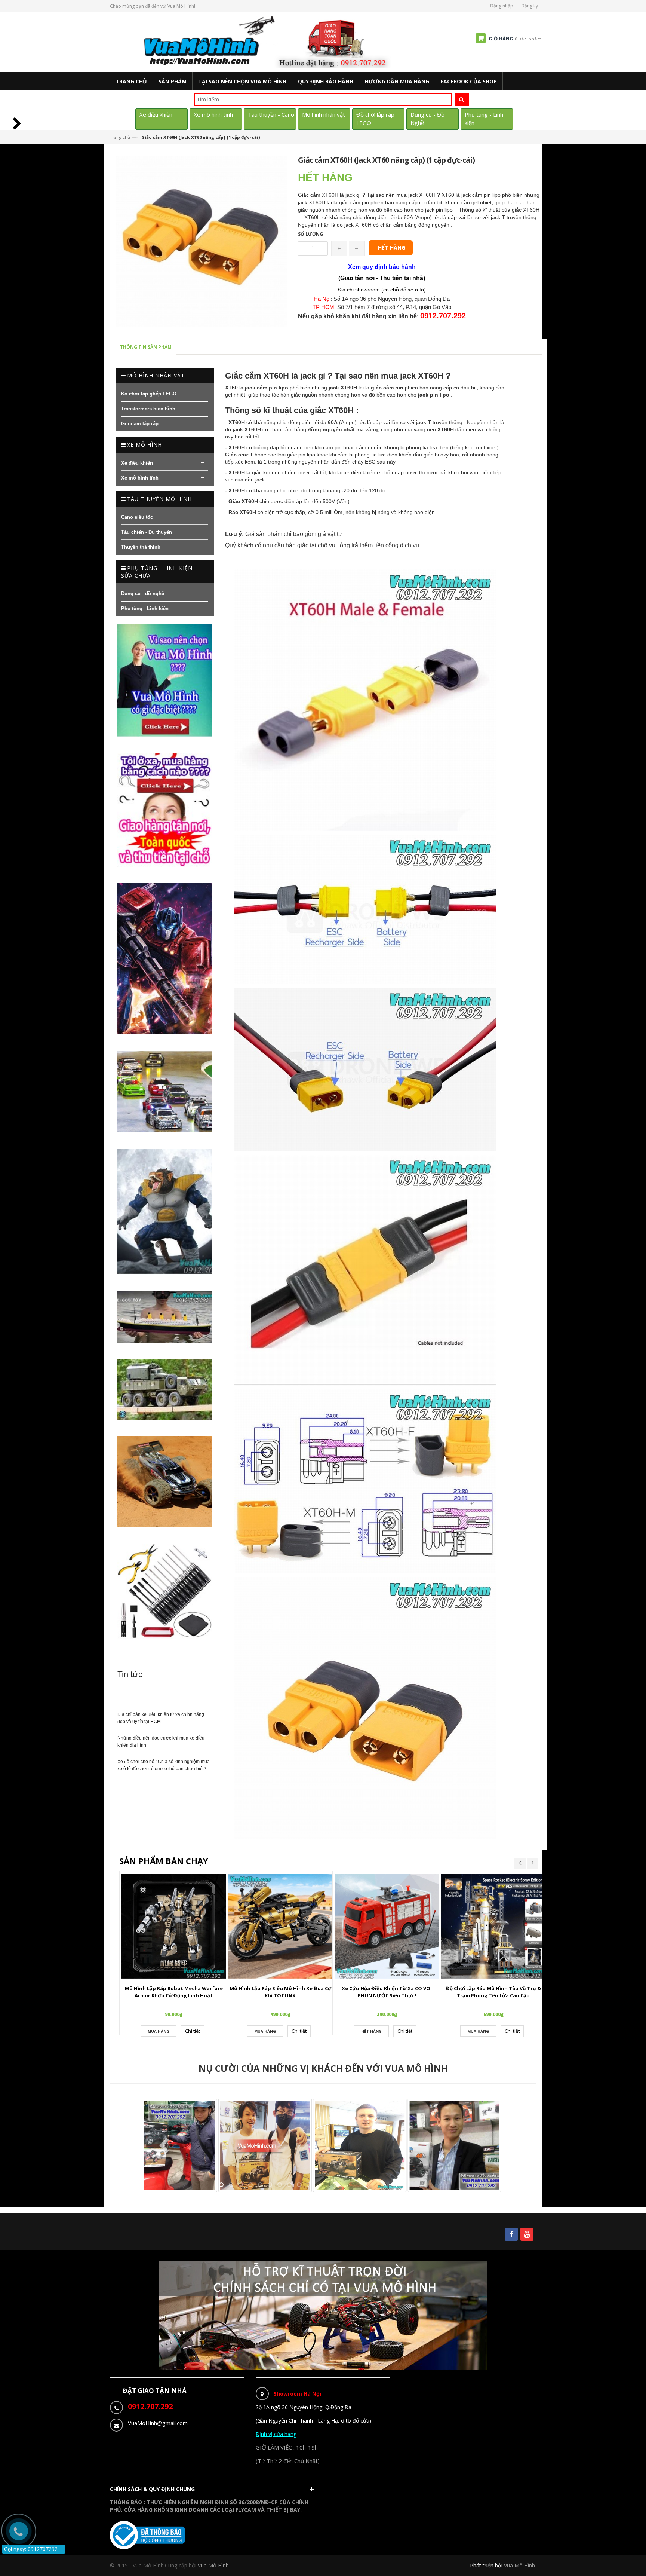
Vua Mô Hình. (214, 2565)
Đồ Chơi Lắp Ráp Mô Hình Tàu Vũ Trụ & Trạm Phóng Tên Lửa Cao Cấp (493, 1992)
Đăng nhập (502, 6)
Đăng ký (530, 6)
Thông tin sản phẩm (146, 347)
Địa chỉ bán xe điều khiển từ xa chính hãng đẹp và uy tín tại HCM (161, 1718)
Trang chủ (120, 137)
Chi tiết (193, 2031)
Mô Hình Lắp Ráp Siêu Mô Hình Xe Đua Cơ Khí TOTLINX (280, 1992)
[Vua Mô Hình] (268, 42)
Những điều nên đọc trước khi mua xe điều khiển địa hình (161, 1742)
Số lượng (310, 234)
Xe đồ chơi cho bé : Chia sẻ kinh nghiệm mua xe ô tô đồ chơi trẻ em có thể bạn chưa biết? (164, 1765)
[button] (214, 2491)
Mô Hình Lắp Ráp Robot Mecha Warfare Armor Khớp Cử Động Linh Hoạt (174, 1992)
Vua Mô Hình (519, 2565)
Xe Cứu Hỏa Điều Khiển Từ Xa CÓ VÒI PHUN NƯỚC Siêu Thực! (387, 1992)
